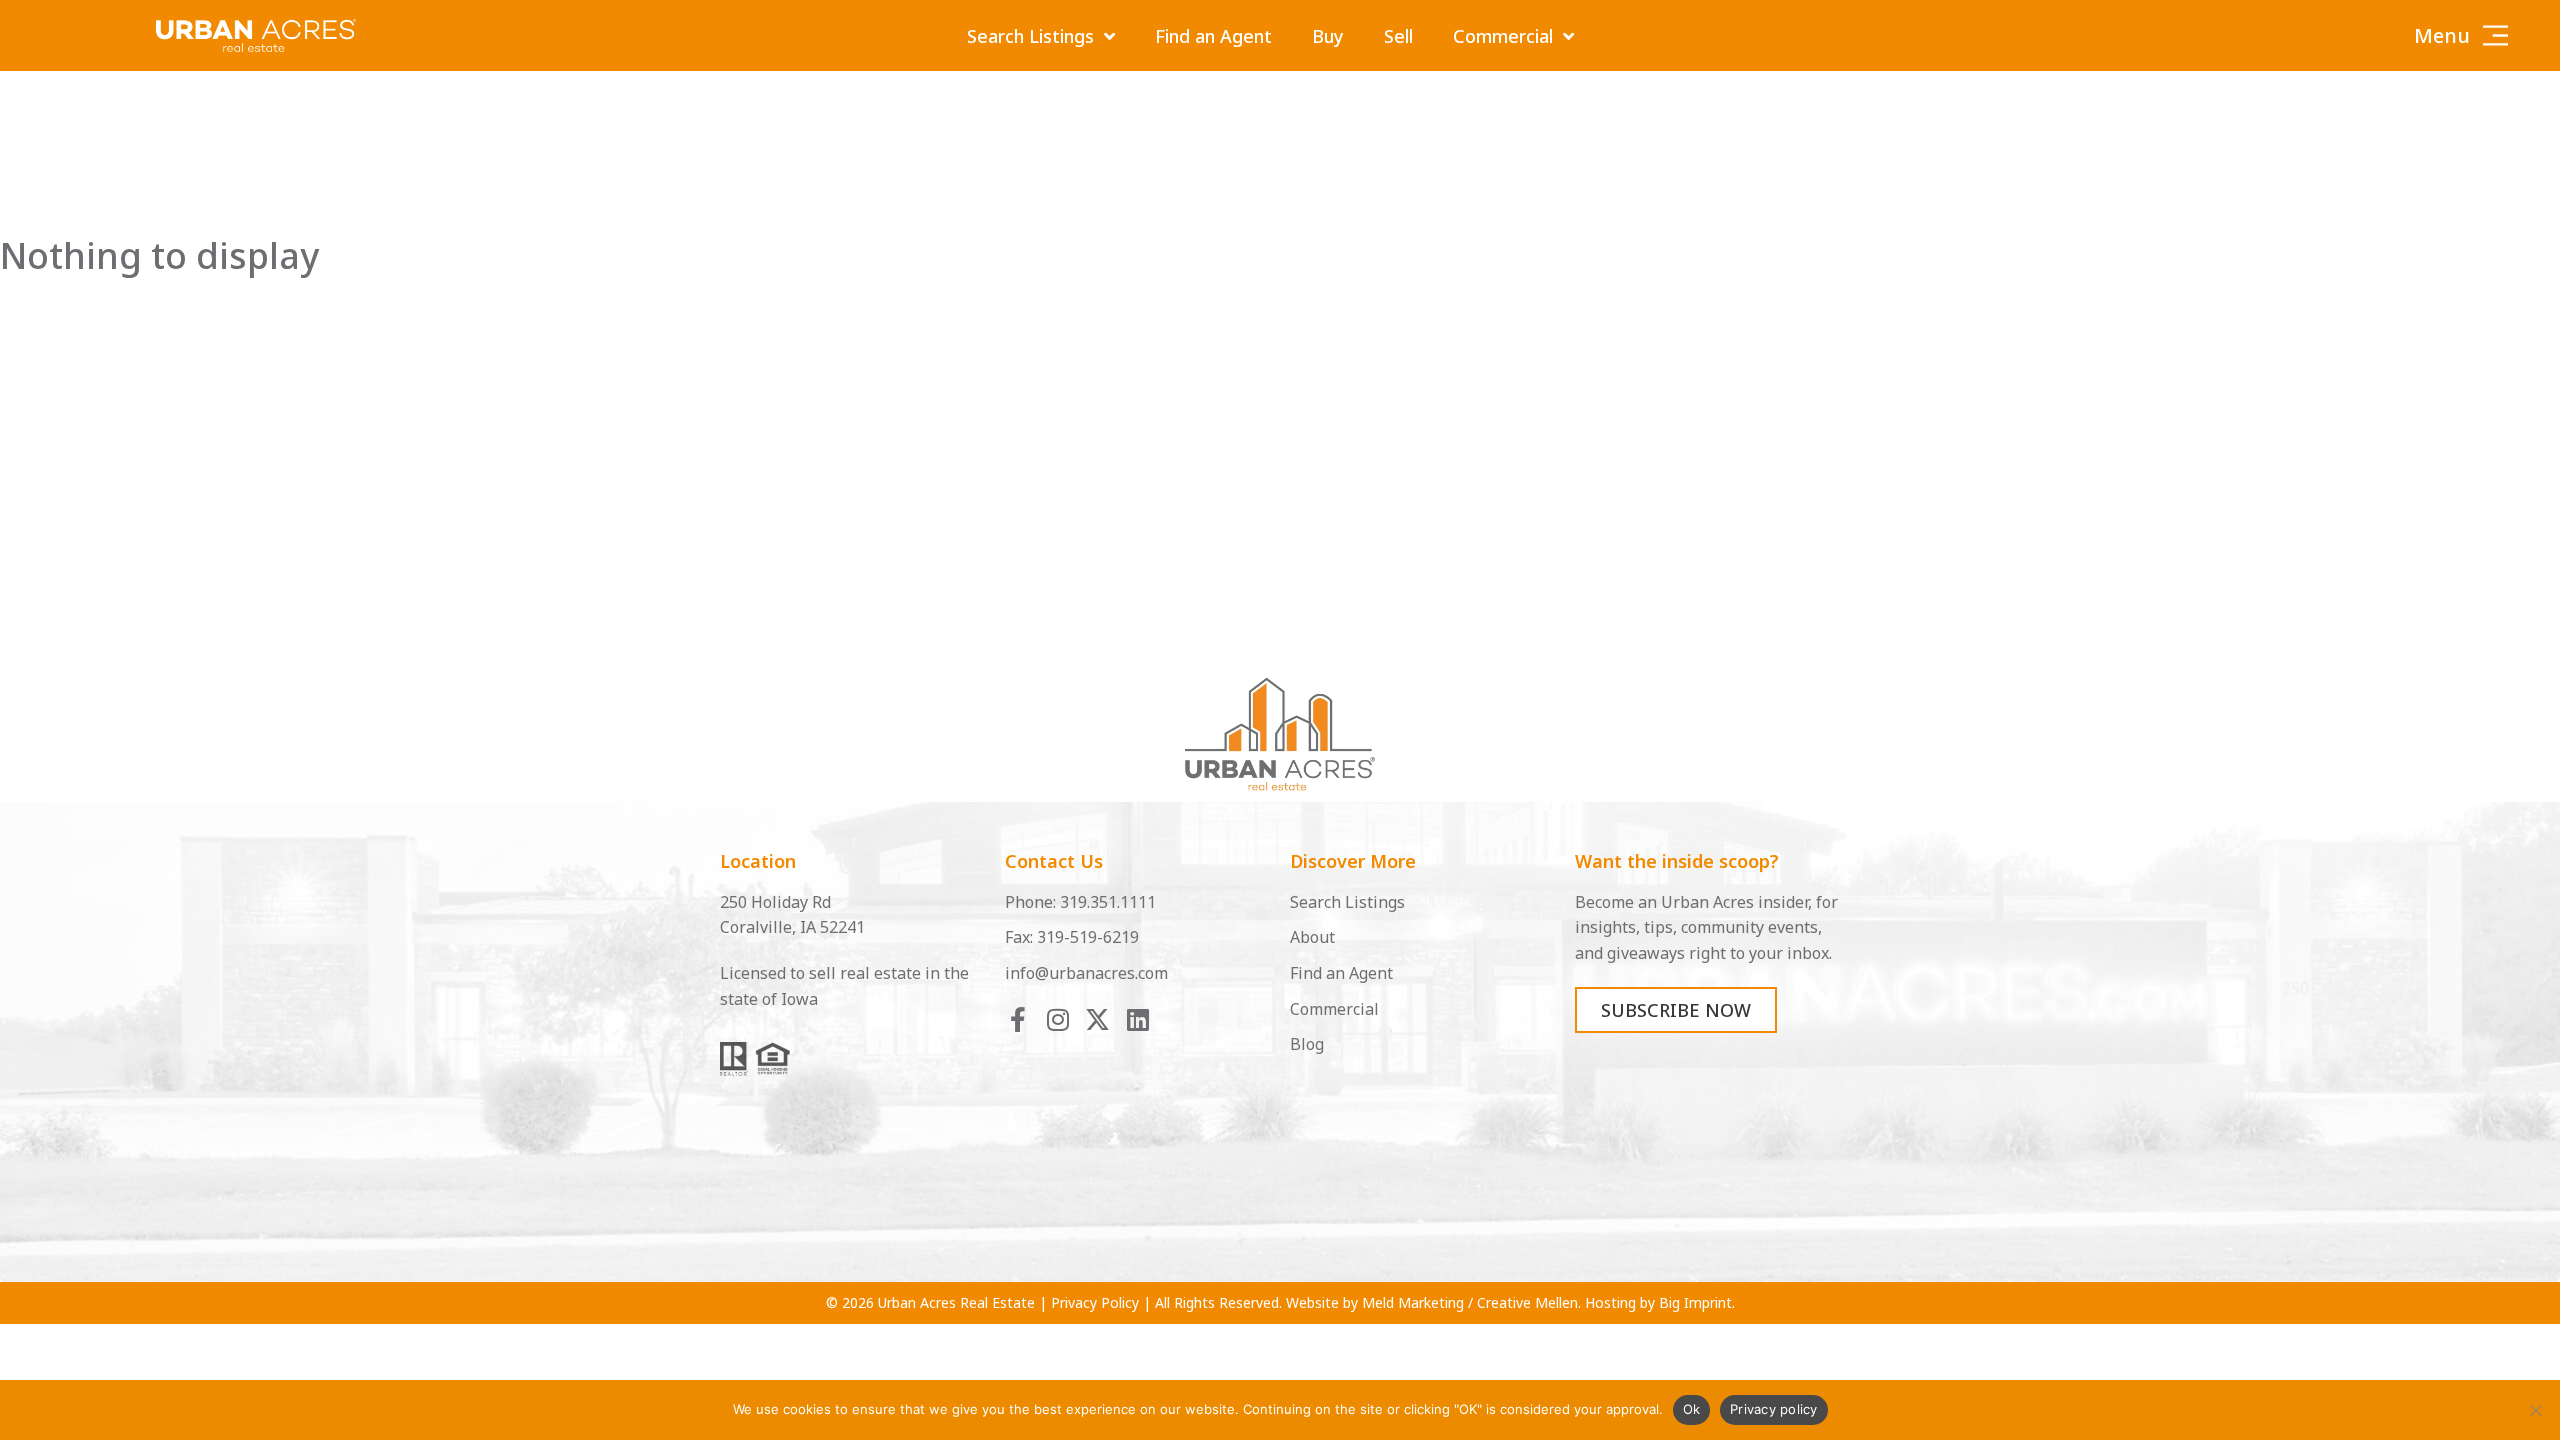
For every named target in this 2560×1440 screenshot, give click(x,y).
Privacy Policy (1095, 1302)
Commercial (1503, 36)
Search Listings (1030, 36)
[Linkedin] (1137, 1019)
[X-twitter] (1097, 1019)
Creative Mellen (1527, 1302)
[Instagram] (1057, 1019)
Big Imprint (1695, 1302)
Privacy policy (1774, 1409)
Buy (1328, 36)
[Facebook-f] (1017, 1019)
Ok (1692, 1409)
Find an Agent (1213, 36)
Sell (1398, 36)
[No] (2535, 1410)
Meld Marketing (1413, 1302)
